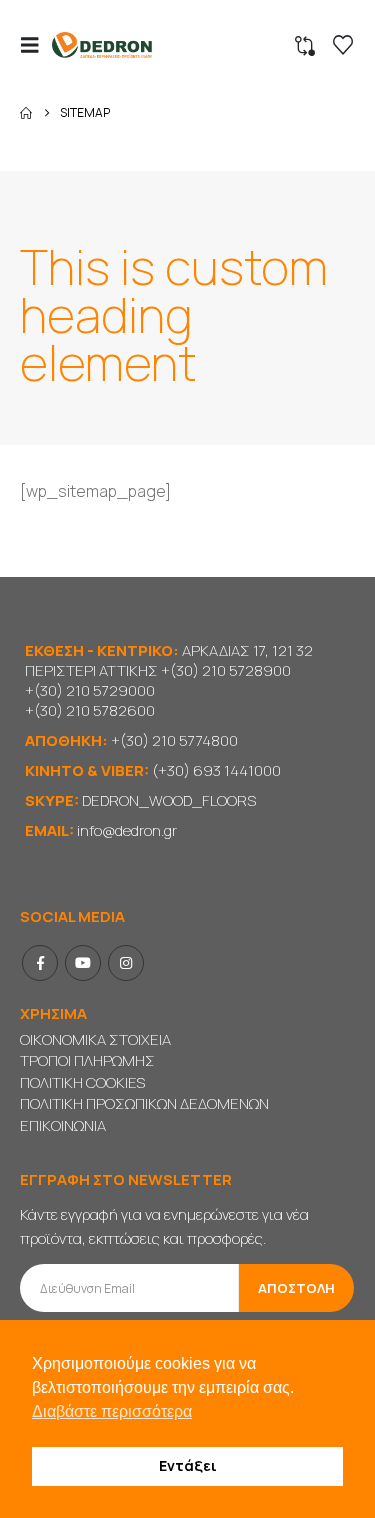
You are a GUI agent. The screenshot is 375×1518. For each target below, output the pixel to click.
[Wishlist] (343, 45)
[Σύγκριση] (305, 46)
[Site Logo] (102, 45)
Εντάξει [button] (188, 1465)
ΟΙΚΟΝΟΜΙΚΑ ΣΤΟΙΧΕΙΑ (95, 1039)
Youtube (83, 963)
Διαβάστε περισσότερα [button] (112, 1411)
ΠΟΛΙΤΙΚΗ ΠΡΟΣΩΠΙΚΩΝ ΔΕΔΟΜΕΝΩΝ (144, 1103)
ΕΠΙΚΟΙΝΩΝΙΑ (63, 1125)
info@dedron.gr (127, 830)
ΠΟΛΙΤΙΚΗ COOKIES (82, 1082)
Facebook (40, 963)
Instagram (126, 963)
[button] (36, 45)
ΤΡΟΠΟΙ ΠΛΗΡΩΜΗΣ (87, 1060)
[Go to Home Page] (26, 113)
